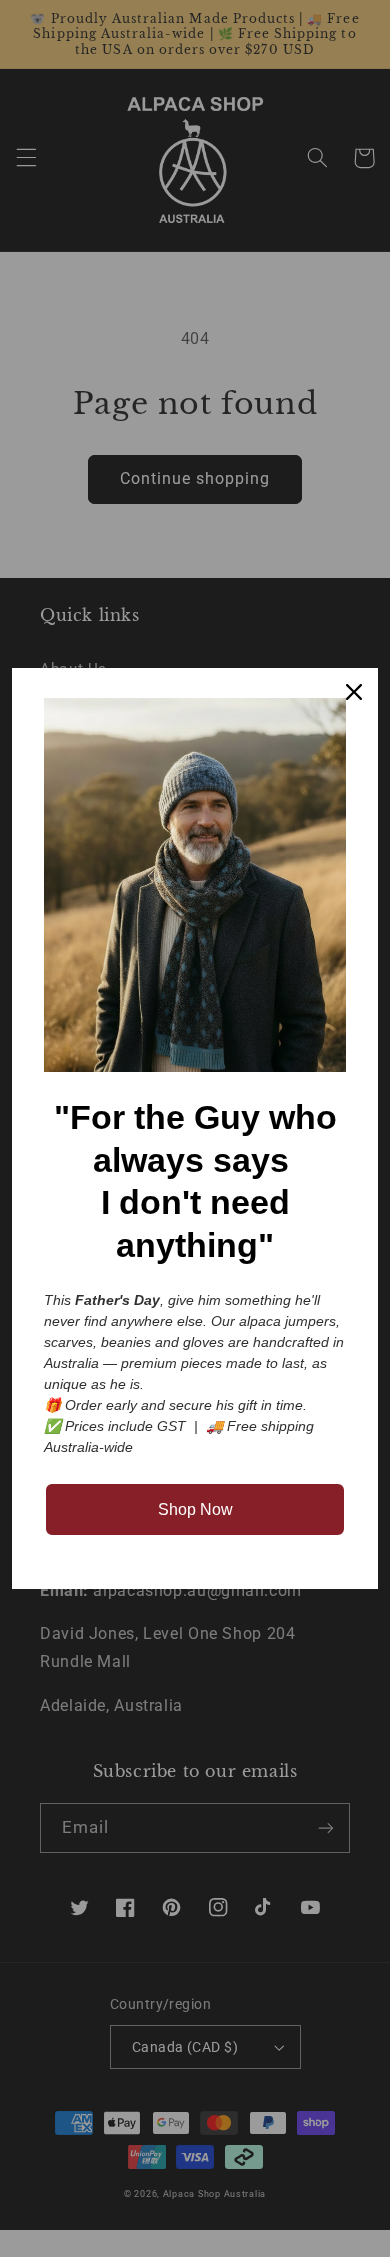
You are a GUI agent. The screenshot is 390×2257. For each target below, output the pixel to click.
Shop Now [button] (195, 1509)
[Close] (354, 692)
